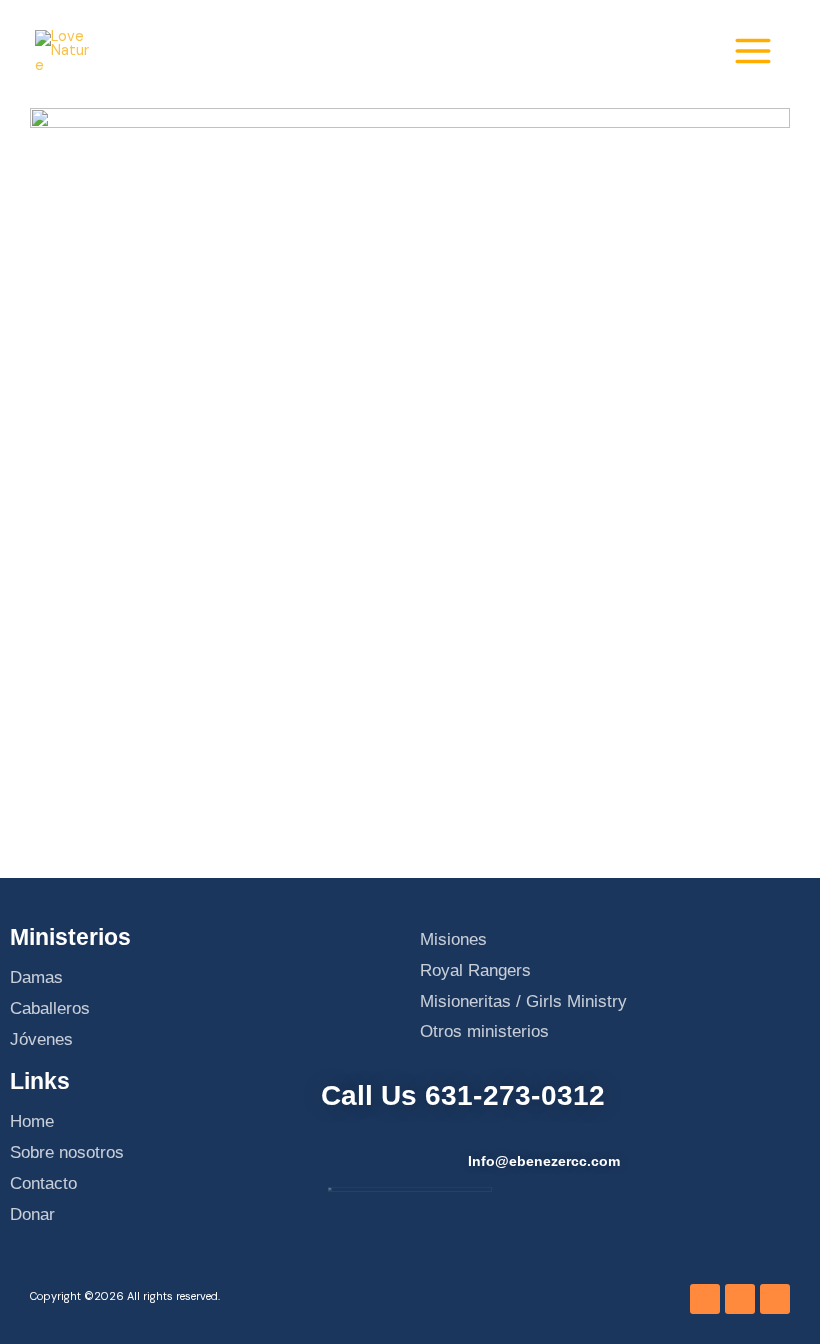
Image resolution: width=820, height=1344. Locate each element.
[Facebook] (705, 1299)
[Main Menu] (753, 51)
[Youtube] (740, 1299)
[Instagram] (775, 1299)
